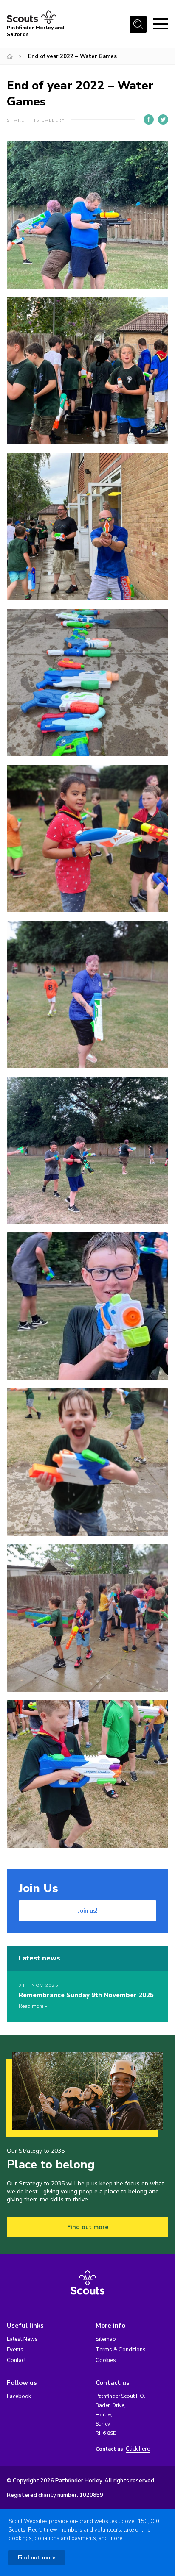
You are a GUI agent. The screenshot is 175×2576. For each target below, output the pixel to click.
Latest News (22, 2339)
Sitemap (106, 2339)
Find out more (88, 2227)
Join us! (87, 1911)
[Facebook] (149, 119)
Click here (138, 2449)
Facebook (19, 2396)
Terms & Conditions (121, 2350)
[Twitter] (163, 119)
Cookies (106, 2360)
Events (15, 2350)
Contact (16, 2360)
